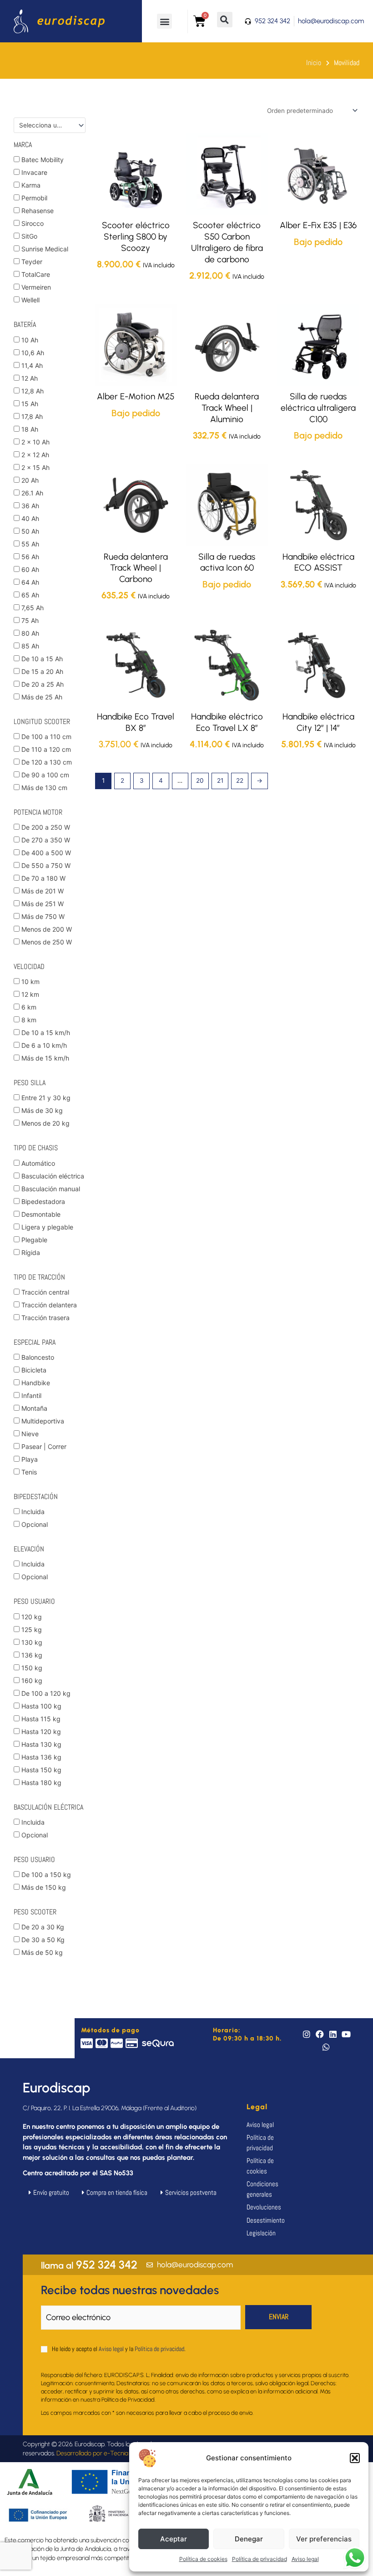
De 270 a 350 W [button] (46, 840)
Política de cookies (203, 2559)
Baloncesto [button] (38, 1357)
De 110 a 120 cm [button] (46, 749)
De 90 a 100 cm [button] (45, 775)
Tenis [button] (29, 1472)
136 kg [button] (32, 1655)
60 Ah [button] (30, 569)
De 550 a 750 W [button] (46, 865)
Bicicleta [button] (34, 1370)
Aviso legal (305, 2559)
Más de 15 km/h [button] (45, 1058)
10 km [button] (30, 982)
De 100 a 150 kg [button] (46, 1875)
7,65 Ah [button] (33, 608)
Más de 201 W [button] (43, 891)
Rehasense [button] (38, 211)
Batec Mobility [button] (43, 160)
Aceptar (174, 2539)
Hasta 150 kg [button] (41, 1770)
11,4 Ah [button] (32, 365)
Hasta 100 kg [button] (41, 1706)
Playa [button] (30, 1459)
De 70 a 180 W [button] (43, 878)
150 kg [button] (32, 1668)
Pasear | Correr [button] (44, 1446)
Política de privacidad (260, 2559)
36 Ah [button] (30, 506)
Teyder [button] (32, 262)
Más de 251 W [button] (43, 904)
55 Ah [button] (30, 544)
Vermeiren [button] (36, 287)
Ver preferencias (324, 2539)
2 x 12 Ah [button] (35, 455)
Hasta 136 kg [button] (41, 1757)
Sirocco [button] (33, 223)
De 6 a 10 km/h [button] (44, 1045)
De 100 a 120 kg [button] (46, 1693)
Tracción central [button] (45, 1292)
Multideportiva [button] (43, 1421)
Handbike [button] (36, 1383)
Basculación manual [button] (51, 1189)
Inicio (314, 63)
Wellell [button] (30, 300)
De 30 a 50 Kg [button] (43, 1940)
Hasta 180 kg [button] (41, 1783)
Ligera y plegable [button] (47, 1227)
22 (240, 780)
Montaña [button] (34, 1408)
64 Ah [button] (30, 582)
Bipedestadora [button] (43, 1201)
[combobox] (50, 125)
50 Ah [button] (30, 531)
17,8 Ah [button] (32, 416)
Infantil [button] (31, 1395)
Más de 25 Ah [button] (42, 697)
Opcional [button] (35, 1524)
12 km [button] (30, 994)
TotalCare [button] (36, 274)
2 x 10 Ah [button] (35, 442)
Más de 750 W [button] (43, 916)
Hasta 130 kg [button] (41, 1744)
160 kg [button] (32, 1681)
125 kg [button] (32, 1630)
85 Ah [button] (30, 646)
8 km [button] (29, 1020)
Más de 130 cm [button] (44, 788)
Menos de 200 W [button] (47, 929)
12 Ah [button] (30, 378)
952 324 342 (89, 2265)
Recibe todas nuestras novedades (130, 2290)
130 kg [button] (32, 1642)
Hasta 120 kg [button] (41, 1732)
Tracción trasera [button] (45, 1318)
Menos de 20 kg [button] (45, 1123)
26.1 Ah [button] (32, 493)
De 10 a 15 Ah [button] (42, 659)
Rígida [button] (31, 1252)
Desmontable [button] (41, 1214)
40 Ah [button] (30, 518)
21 (220, 780)
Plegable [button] (34, 1240)
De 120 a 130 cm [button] (47, 762)
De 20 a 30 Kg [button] (43, 1927)
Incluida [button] (33, 1512)
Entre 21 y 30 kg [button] (46, 1098)
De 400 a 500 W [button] (46, 853)
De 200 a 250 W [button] (46, 827)
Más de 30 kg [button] (42, 1110)
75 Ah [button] (30, 620)
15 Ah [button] (30, 404)
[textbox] (46, 125)
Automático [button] (38, 1163)
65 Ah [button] (30, 595)
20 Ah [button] (30, 480)
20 (200, 780)
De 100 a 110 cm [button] (46, 737)
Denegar (249, 2539)
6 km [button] (29, 1007)
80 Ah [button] (30, 633)
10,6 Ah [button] (33, 353)
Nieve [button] (30, 1434)
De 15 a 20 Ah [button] (42, 671)
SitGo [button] (29, 236)
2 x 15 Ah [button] (35, 467)
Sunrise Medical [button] (45, 249)
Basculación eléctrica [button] (53, 1176)
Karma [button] (31, 185)
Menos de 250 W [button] (47, 942)
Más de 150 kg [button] (44, 1887)
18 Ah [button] (30, 429)
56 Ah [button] (30, 557)
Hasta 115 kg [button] (41, 1719)
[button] (355, 2458)
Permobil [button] (34, 198)
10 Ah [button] (30, 340)
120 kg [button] (32, 1617)
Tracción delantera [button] (49, 1305)
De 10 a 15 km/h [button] (46, 1033)
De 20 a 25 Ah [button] (43, 684)
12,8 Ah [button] (33, 391)
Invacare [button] (34, 172)
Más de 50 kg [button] (42, 1952)
